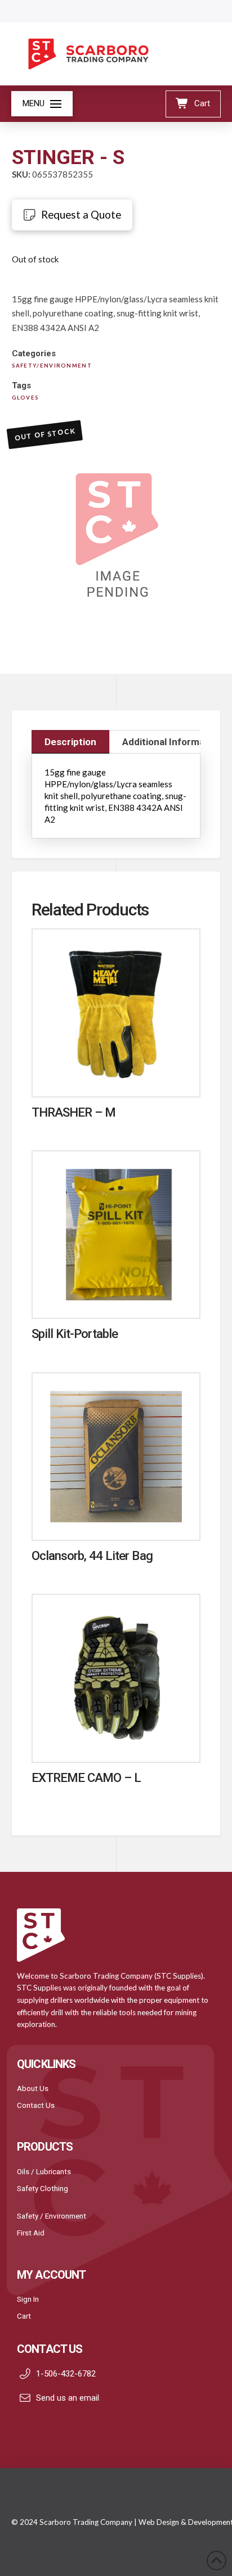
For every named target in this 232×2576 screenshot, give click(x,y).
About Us (33, 2088)
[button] (42, 104)
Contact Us (36, 2105)
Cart (24, 2316)
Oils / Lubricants (44, 2171)
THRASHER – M (73, 1112)
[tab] (71, 742)
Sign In (28, 2299)
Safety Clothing (43, 2188)
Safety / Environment (52, 2216)
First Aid (31, 2233)
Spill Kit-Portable (75, 1334)
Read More (116, 1076)
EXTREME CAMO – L (86, 1777)
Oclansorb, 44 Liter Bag (92, 1555)
